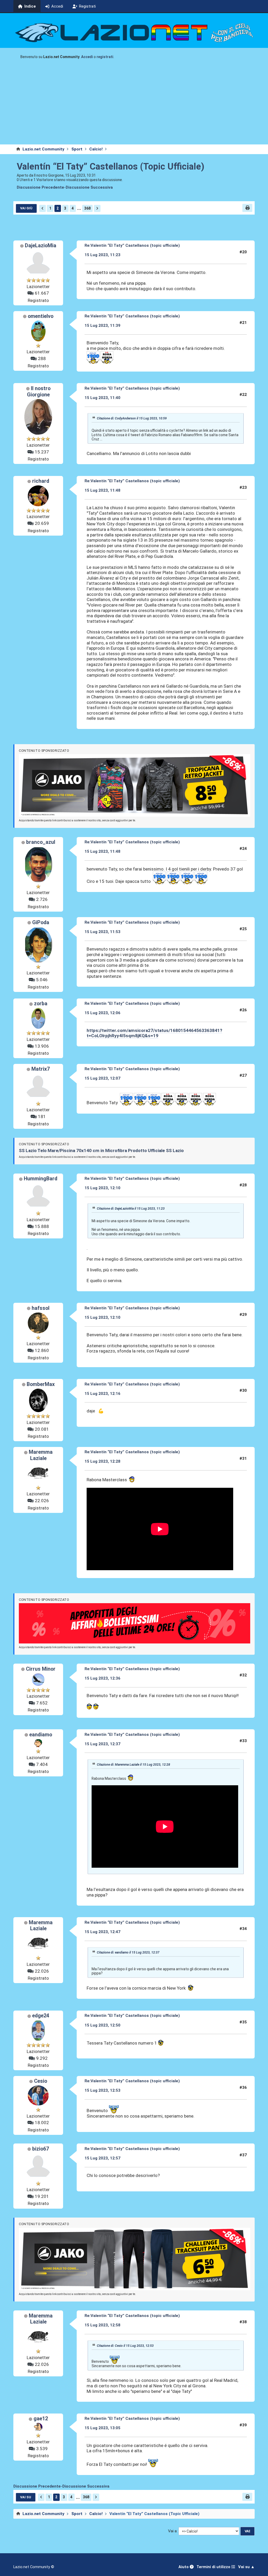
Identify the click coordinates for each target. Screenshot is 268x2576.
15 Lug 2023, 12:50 (102, 2025)
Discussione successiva (89, 187)
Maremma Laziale (41, 1455)
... (79, 208)
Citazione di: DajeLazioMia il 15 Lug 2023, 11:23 (131, 1209)
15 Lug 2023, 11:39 (102, 325)
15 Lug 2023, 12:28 (102, 1461)
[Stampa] (247, 208)
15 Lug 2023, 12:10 (102, 1188)
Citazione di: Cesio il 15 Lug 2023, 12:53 (125, 2346)
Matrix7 (41, 1069)
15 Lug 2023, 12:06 (102, 1013)
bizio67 (41, 2149)
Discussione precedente (40, 187)
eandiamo (41, 1735)
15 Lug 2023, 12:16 (102, 1394)
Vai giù (26, 208)
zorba (41, 1004)
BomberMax (41, 1384)
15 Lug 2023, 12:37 (102, 1744)
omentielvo (41, 316)
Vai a (172, 2531)
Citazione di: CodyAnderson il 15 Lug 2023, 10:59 (132, 418)
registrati (105, 57)
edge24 (41, 2016)
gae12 (41, 2419)
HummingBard (41, 1179)
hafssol (41, 1308)
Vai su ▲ (246, 2567)
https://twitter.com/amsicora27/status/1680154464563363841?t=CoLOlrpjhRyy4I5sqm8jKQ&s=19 (154, 1033)
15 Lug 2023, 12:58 (102, 2325)
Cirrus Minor (41, 1669)
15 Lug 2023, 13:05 (102, 2428)
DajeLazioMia (41, 246)
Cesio (41, 2081)
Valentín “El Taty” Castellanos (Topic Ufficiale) (111, 166)
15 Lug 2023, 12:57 (102, 2158)
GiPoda (41, 922)
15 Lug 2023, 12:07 (102, 1078)
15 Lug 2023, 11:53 (102, 932)
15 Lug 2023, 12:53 (102, 2090)
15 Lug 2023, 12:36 (102, 1678)
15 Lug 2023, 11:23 (102, 255)
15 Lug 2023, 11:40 (102, 398)
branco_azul (41, 842)
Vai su (26, 2497)
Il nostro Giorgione (39, 392)
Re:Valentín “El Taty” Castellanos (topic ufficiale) (132, 245)
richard (41, 481)
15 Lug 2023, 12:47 (102, 1932)
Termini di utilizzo (214, 2567)
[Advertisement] (134, 105)
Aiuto (184, 2567)
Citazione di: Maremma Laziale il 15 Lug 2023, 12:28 (133, 1765)
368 (87, 208)
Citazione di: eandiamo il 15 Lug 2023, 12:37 (128, 1952)
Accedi (87, 57)
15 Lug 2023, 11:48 (102, 490)
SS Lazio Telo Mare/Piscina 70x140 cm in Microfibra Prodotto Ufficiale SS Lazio (101, 1150)
